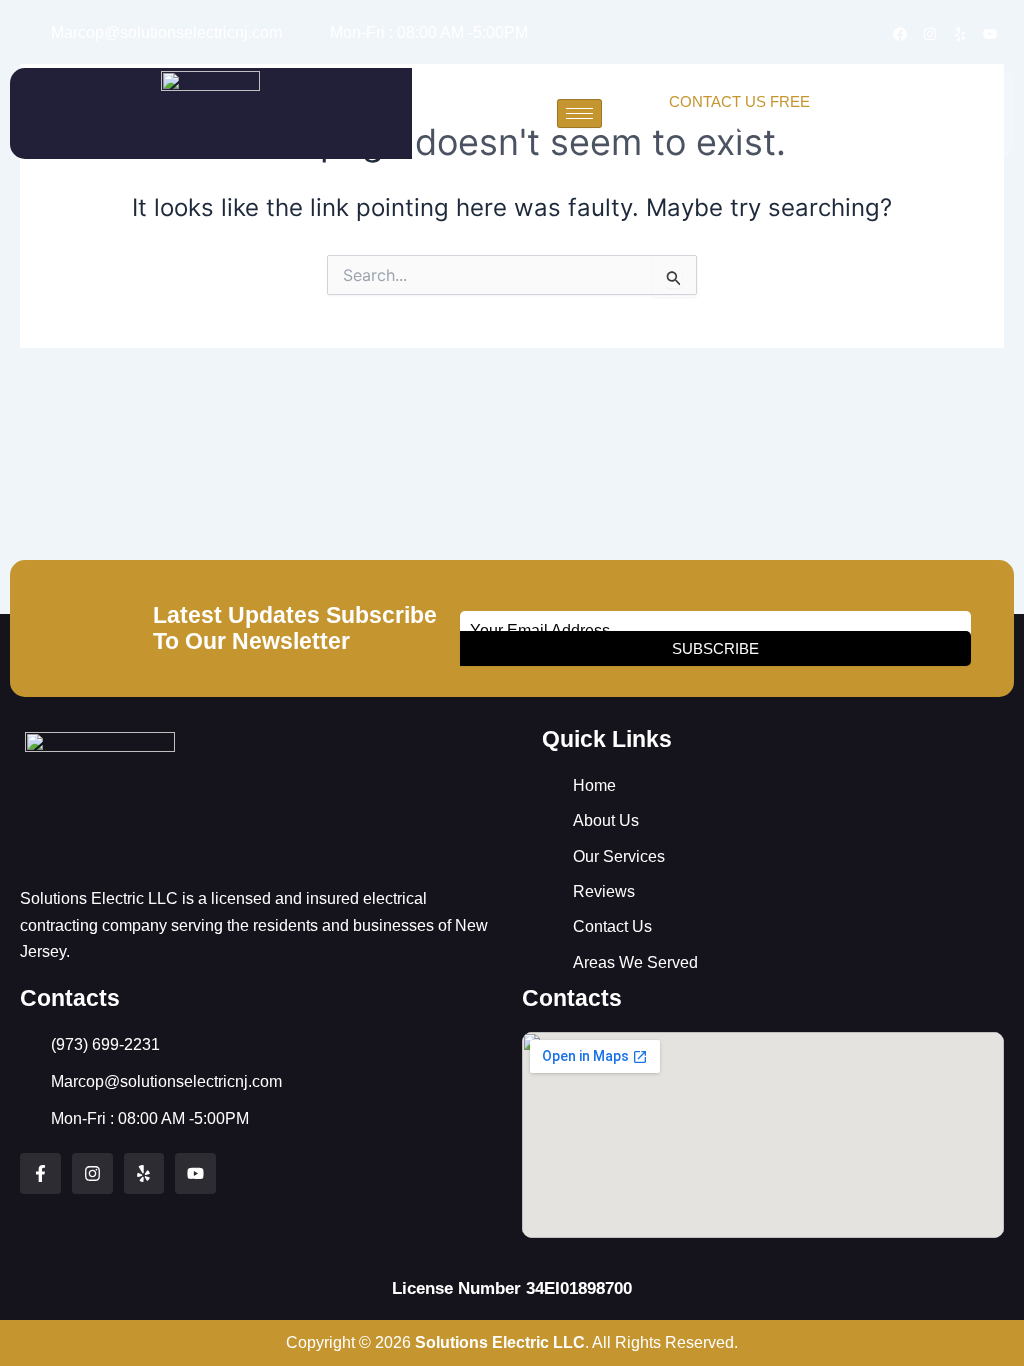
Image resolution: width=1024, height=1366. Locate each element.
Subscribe (715, 648)
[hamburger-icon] (579, 113)
